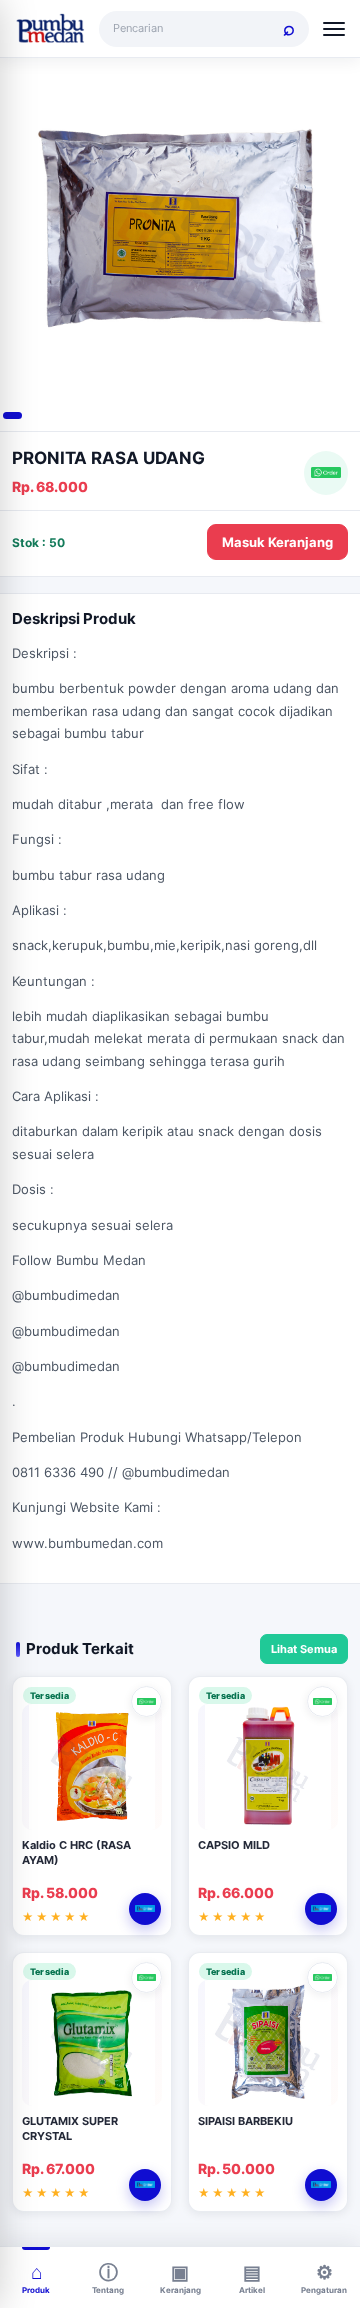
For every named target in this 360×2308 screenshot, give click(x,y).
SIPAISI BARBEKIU (245, 2121)
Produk (36, 2290)
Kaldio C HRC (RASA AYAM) (76, 1852)
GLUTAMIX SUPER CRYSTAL (70, 2128)
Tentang (108, 2290)
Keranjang (180, 2290)
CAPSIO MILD (234, 1845)
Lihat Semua (304, 1649)
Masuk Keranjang (277, 542)
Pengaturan (324, 2290)
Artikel (252, 2290)
